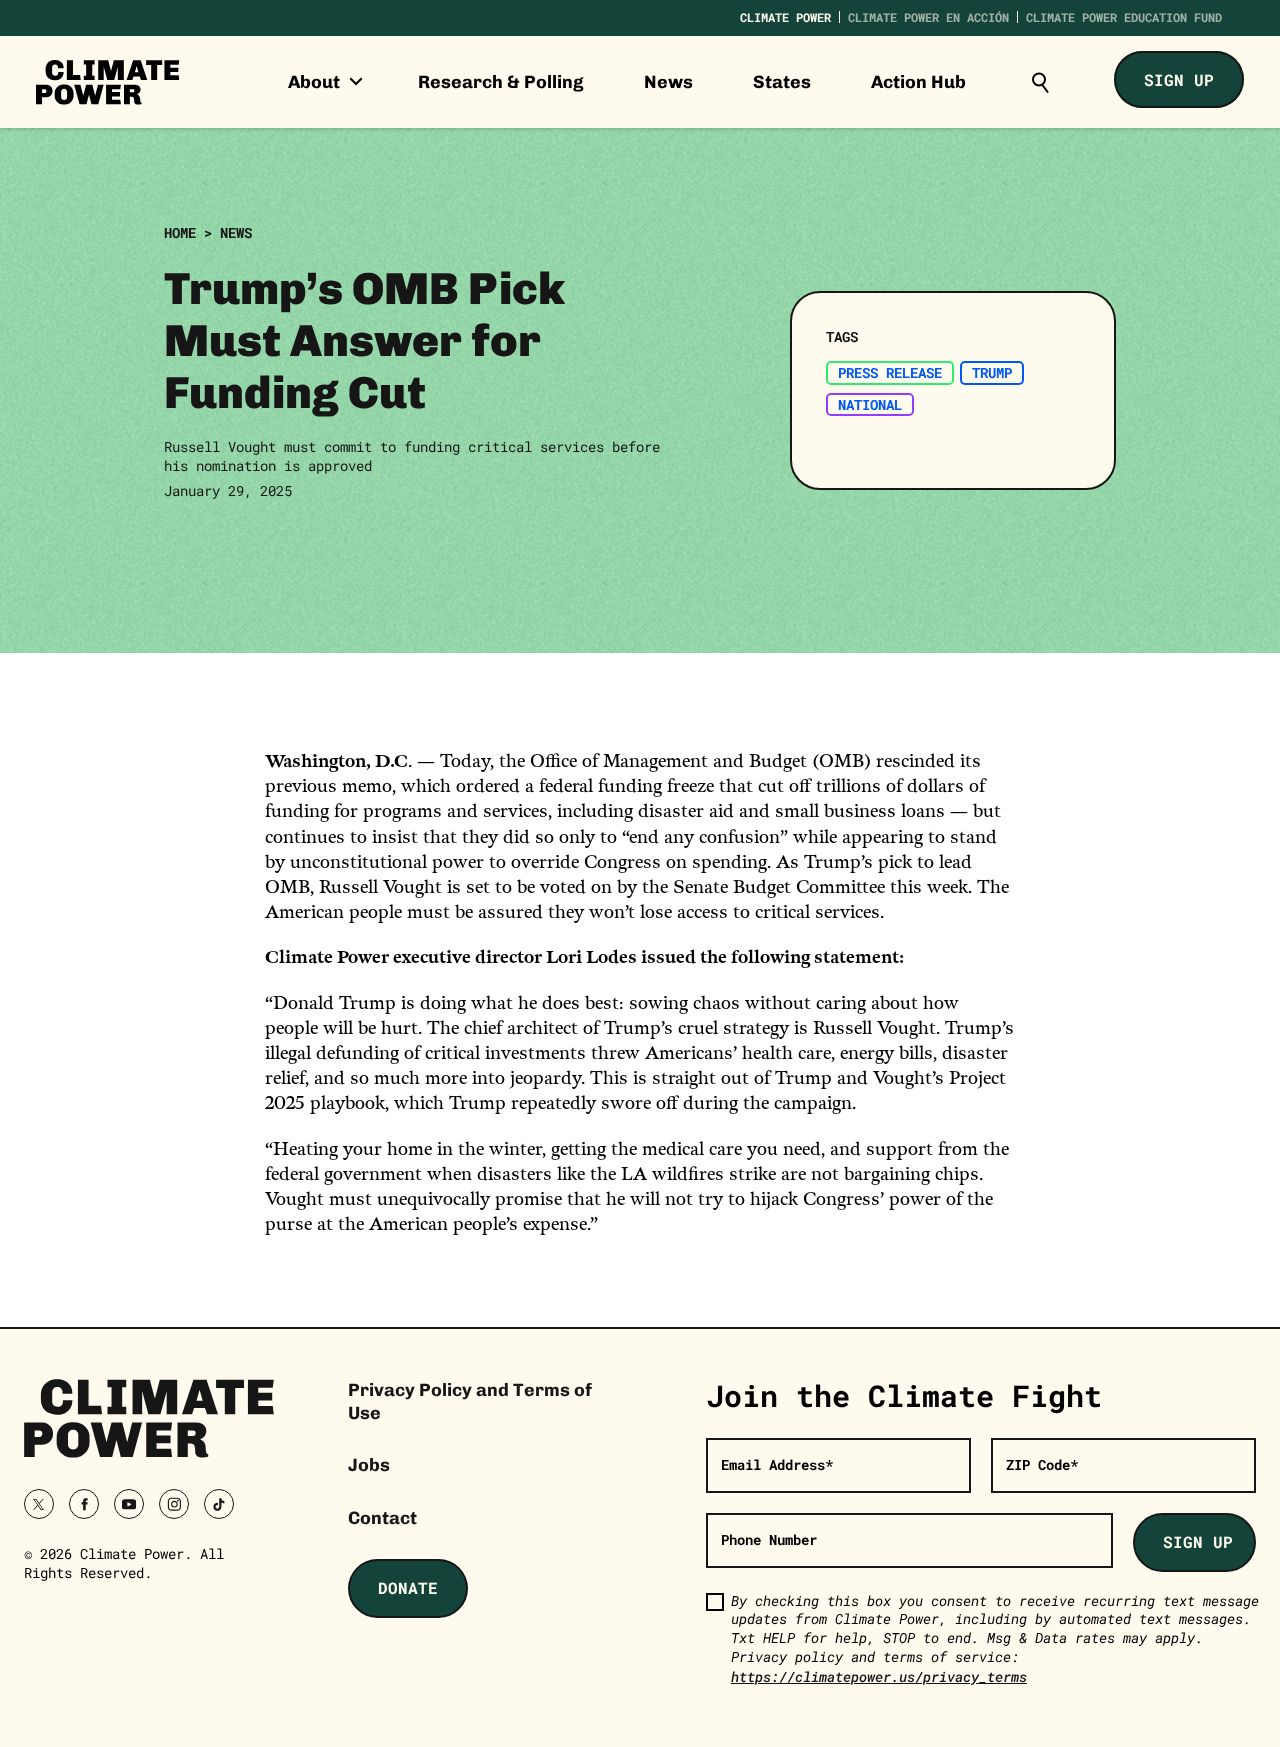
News (668, 82)
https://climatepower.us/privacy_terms (879, 1676)
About (316, 82)
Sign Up (1179, 79)
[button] (1040, 82)
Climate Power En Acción (928, 17)
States (782, 82)
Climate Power (785, 17)
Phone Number (769, 1539)
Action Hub (918, 82)
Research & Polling (501, 82)
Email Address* (777, 1464)
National (870, 404)
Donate (408, 1587)
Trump (992, 372)
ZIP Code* (1042, 1464)
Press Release (890, 372)
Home (180, 232)
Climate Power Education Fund (1124, 17)
